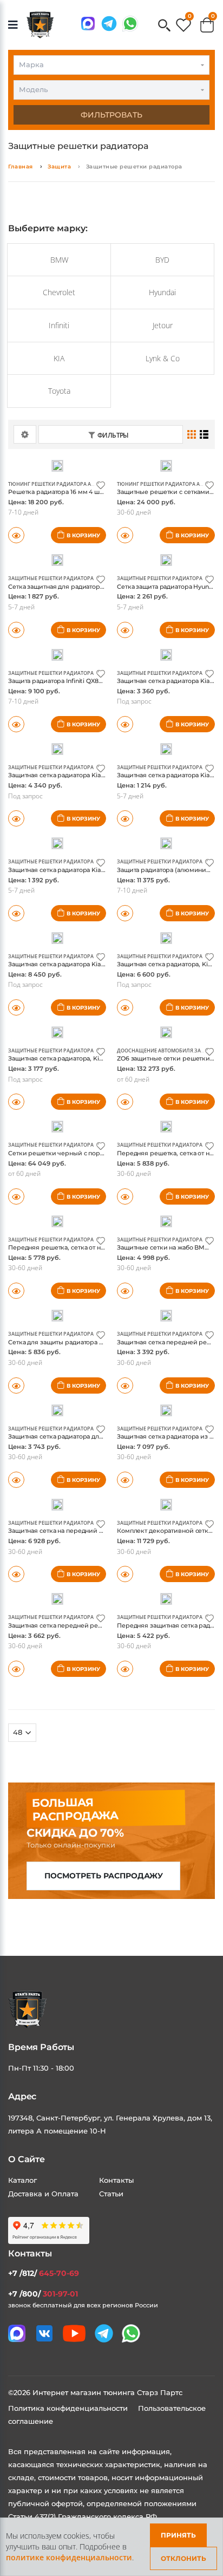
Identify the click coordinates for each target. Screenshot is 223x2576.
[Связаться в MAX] (88, 24)
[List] (204, 434)
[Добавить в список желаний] (101, 484)
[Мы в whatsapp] (130, 24)
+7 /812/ (44, 2273)
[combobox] (111, 65)
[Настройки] (25, 434)
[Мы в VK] (44, 2333)
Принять (178, 2535)
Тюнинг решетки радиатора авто (54, 484)
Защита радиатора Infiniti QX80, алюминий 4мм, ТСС (89, 681)
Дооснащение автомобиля (155, 1050)
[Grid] (192, 434)
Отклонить (183, 2558)
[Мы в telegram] (109, 24)
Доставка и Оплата (43, 2194)
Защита (59, 167)
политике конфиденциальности (69, 2557)
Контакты (116, 2180)
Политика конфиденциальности (69, 2408)
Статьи (111, 2194)
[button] (164, 26)
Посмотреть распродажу (104, 1876)
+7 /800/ (43, 2294)
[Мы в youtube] (74, 2333)
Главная (21, 167)
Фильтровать (111, 115)
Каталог (22, 2180)
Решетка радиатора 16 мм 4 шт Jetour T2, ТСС (77, 492)
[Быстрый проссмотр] (16, 630)
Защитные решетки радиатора (51, 578)
